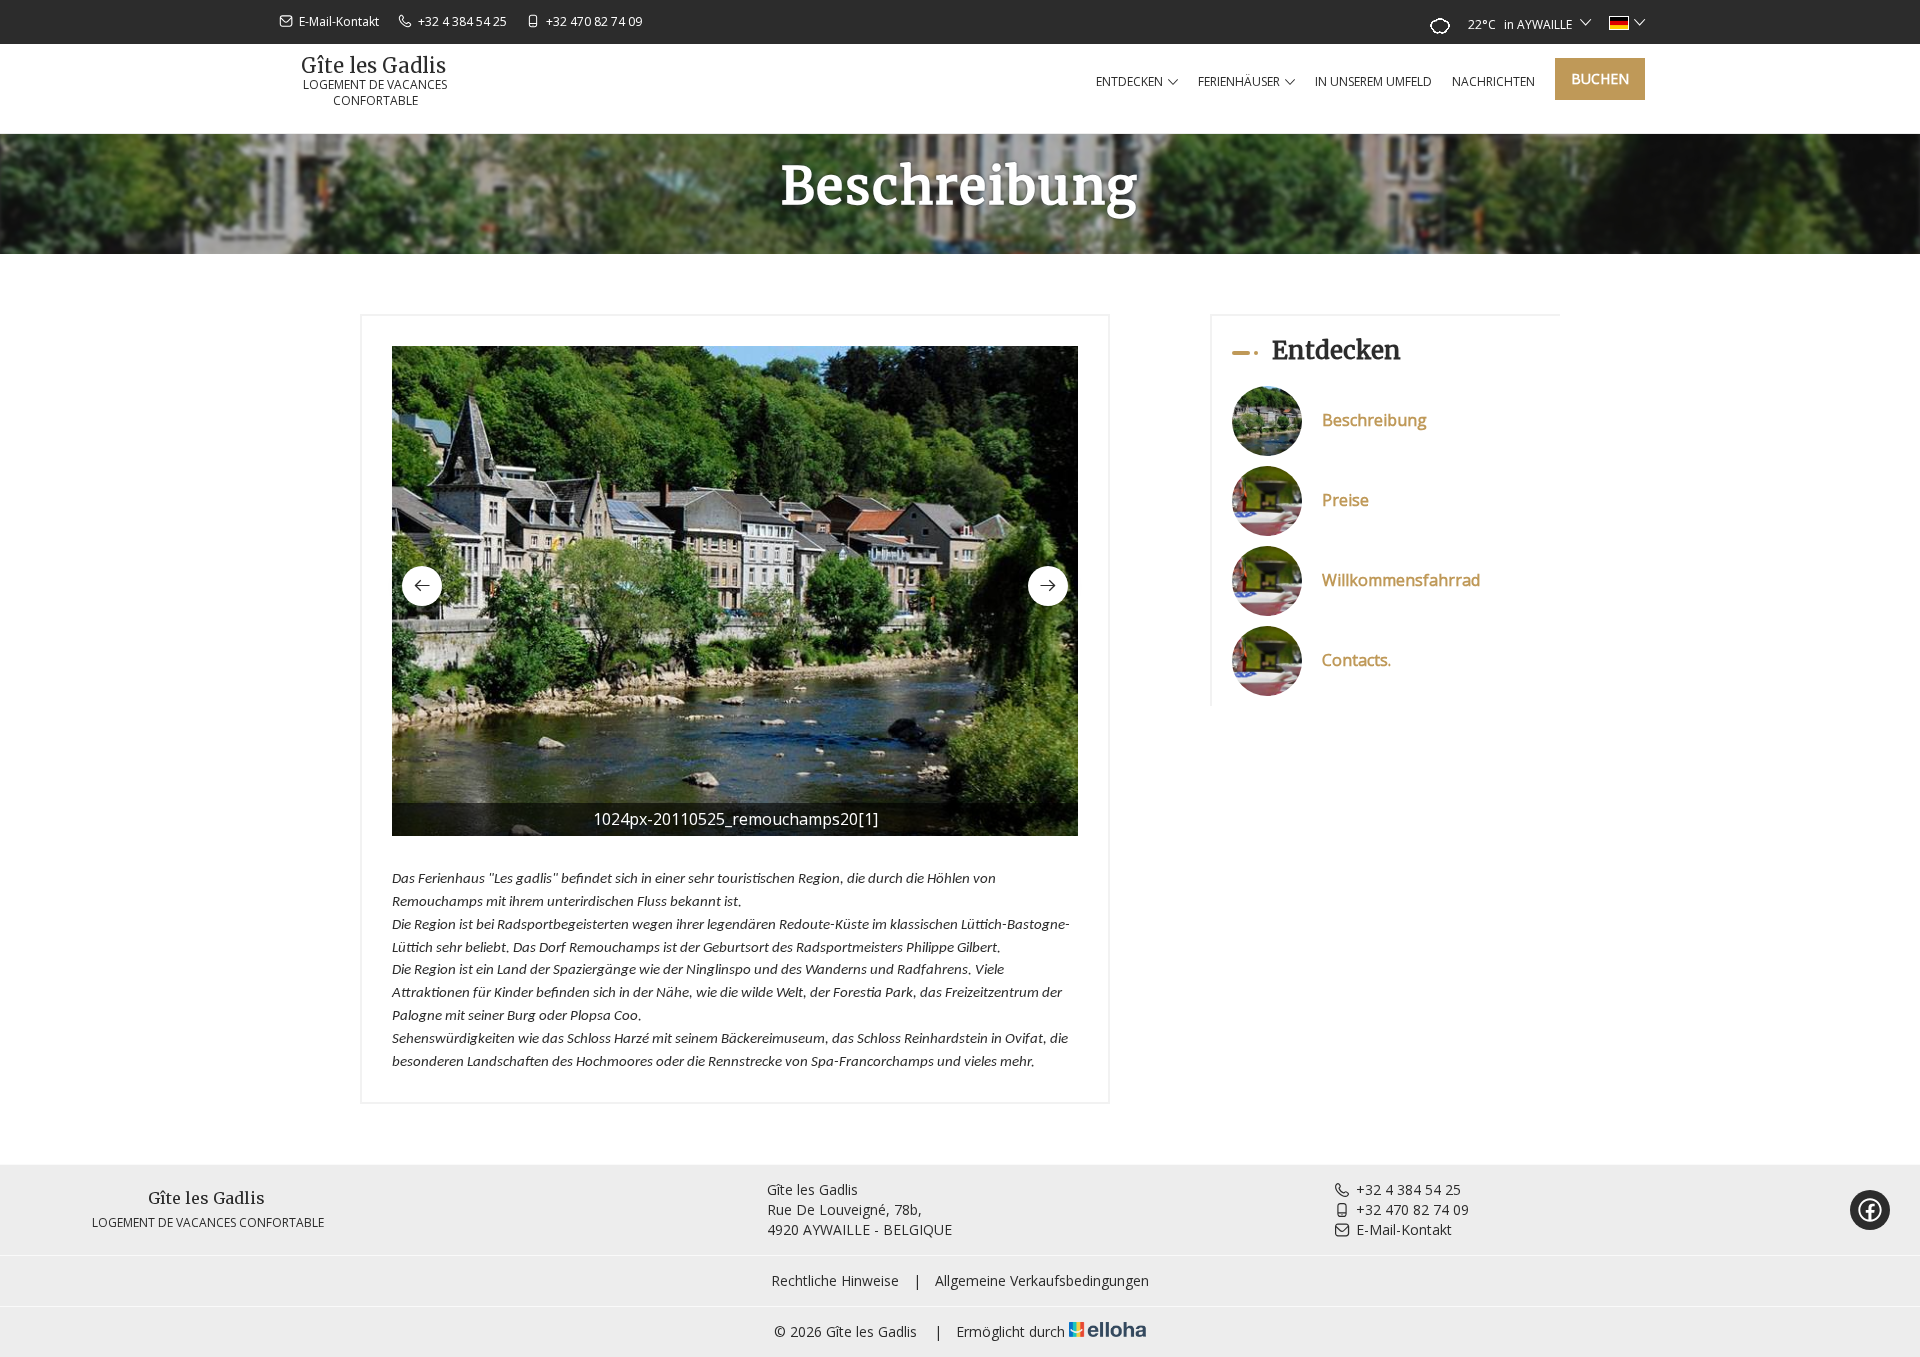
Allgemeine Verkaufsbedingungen (1042, 1280)
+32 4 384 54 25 (1408, 1189)
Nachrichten (1493, 81)
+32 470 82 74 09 (1412, 1209)
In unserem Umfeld (1373, 81)
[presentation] (422, 586)
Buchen (1600, 78)
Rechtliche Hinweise (835, 1280)
